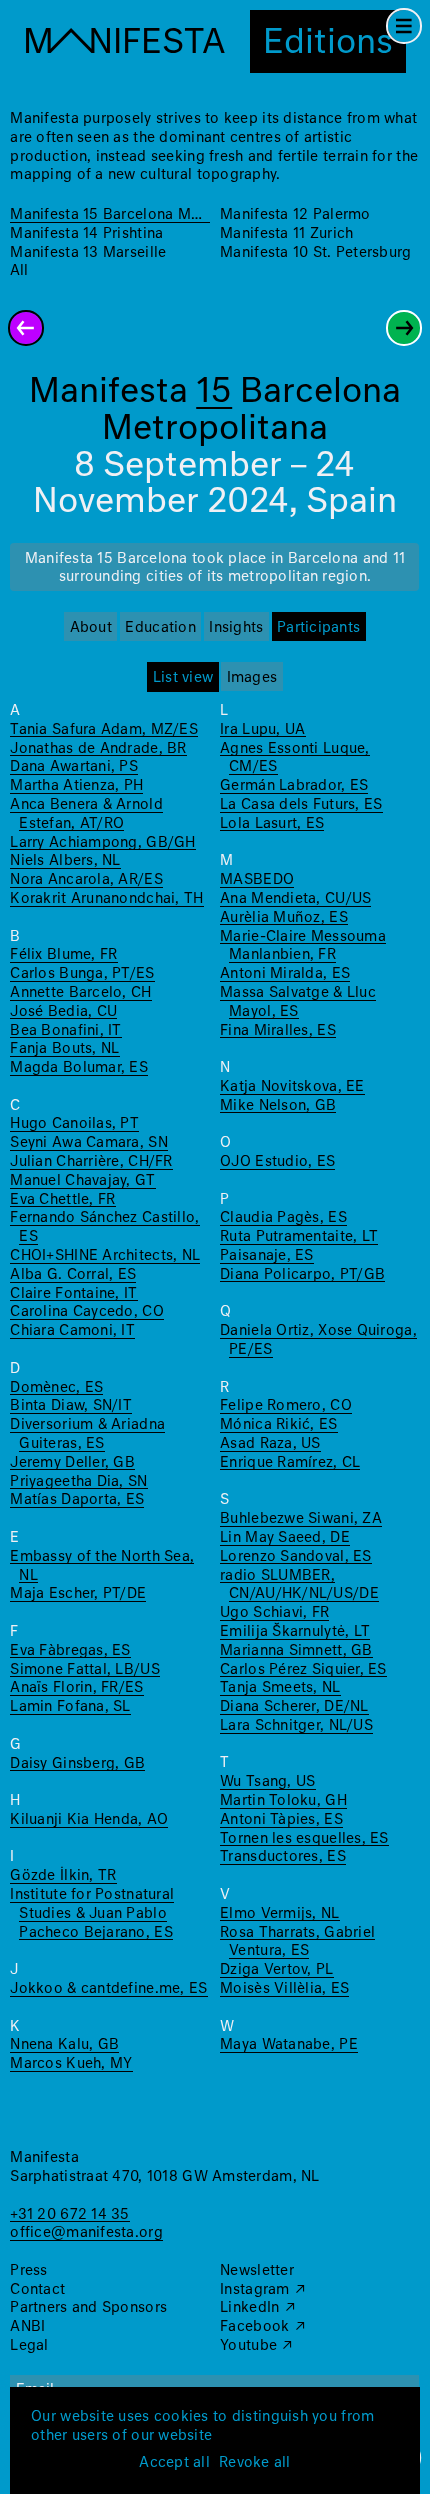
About (91, 628)
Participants (318, 628)
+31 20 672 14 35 (69, 2215)
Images (252, 678)
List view (183, 678)
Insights (236, 628)
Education (160, 628)
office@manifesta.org (86, 2233)
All (19, 271)
